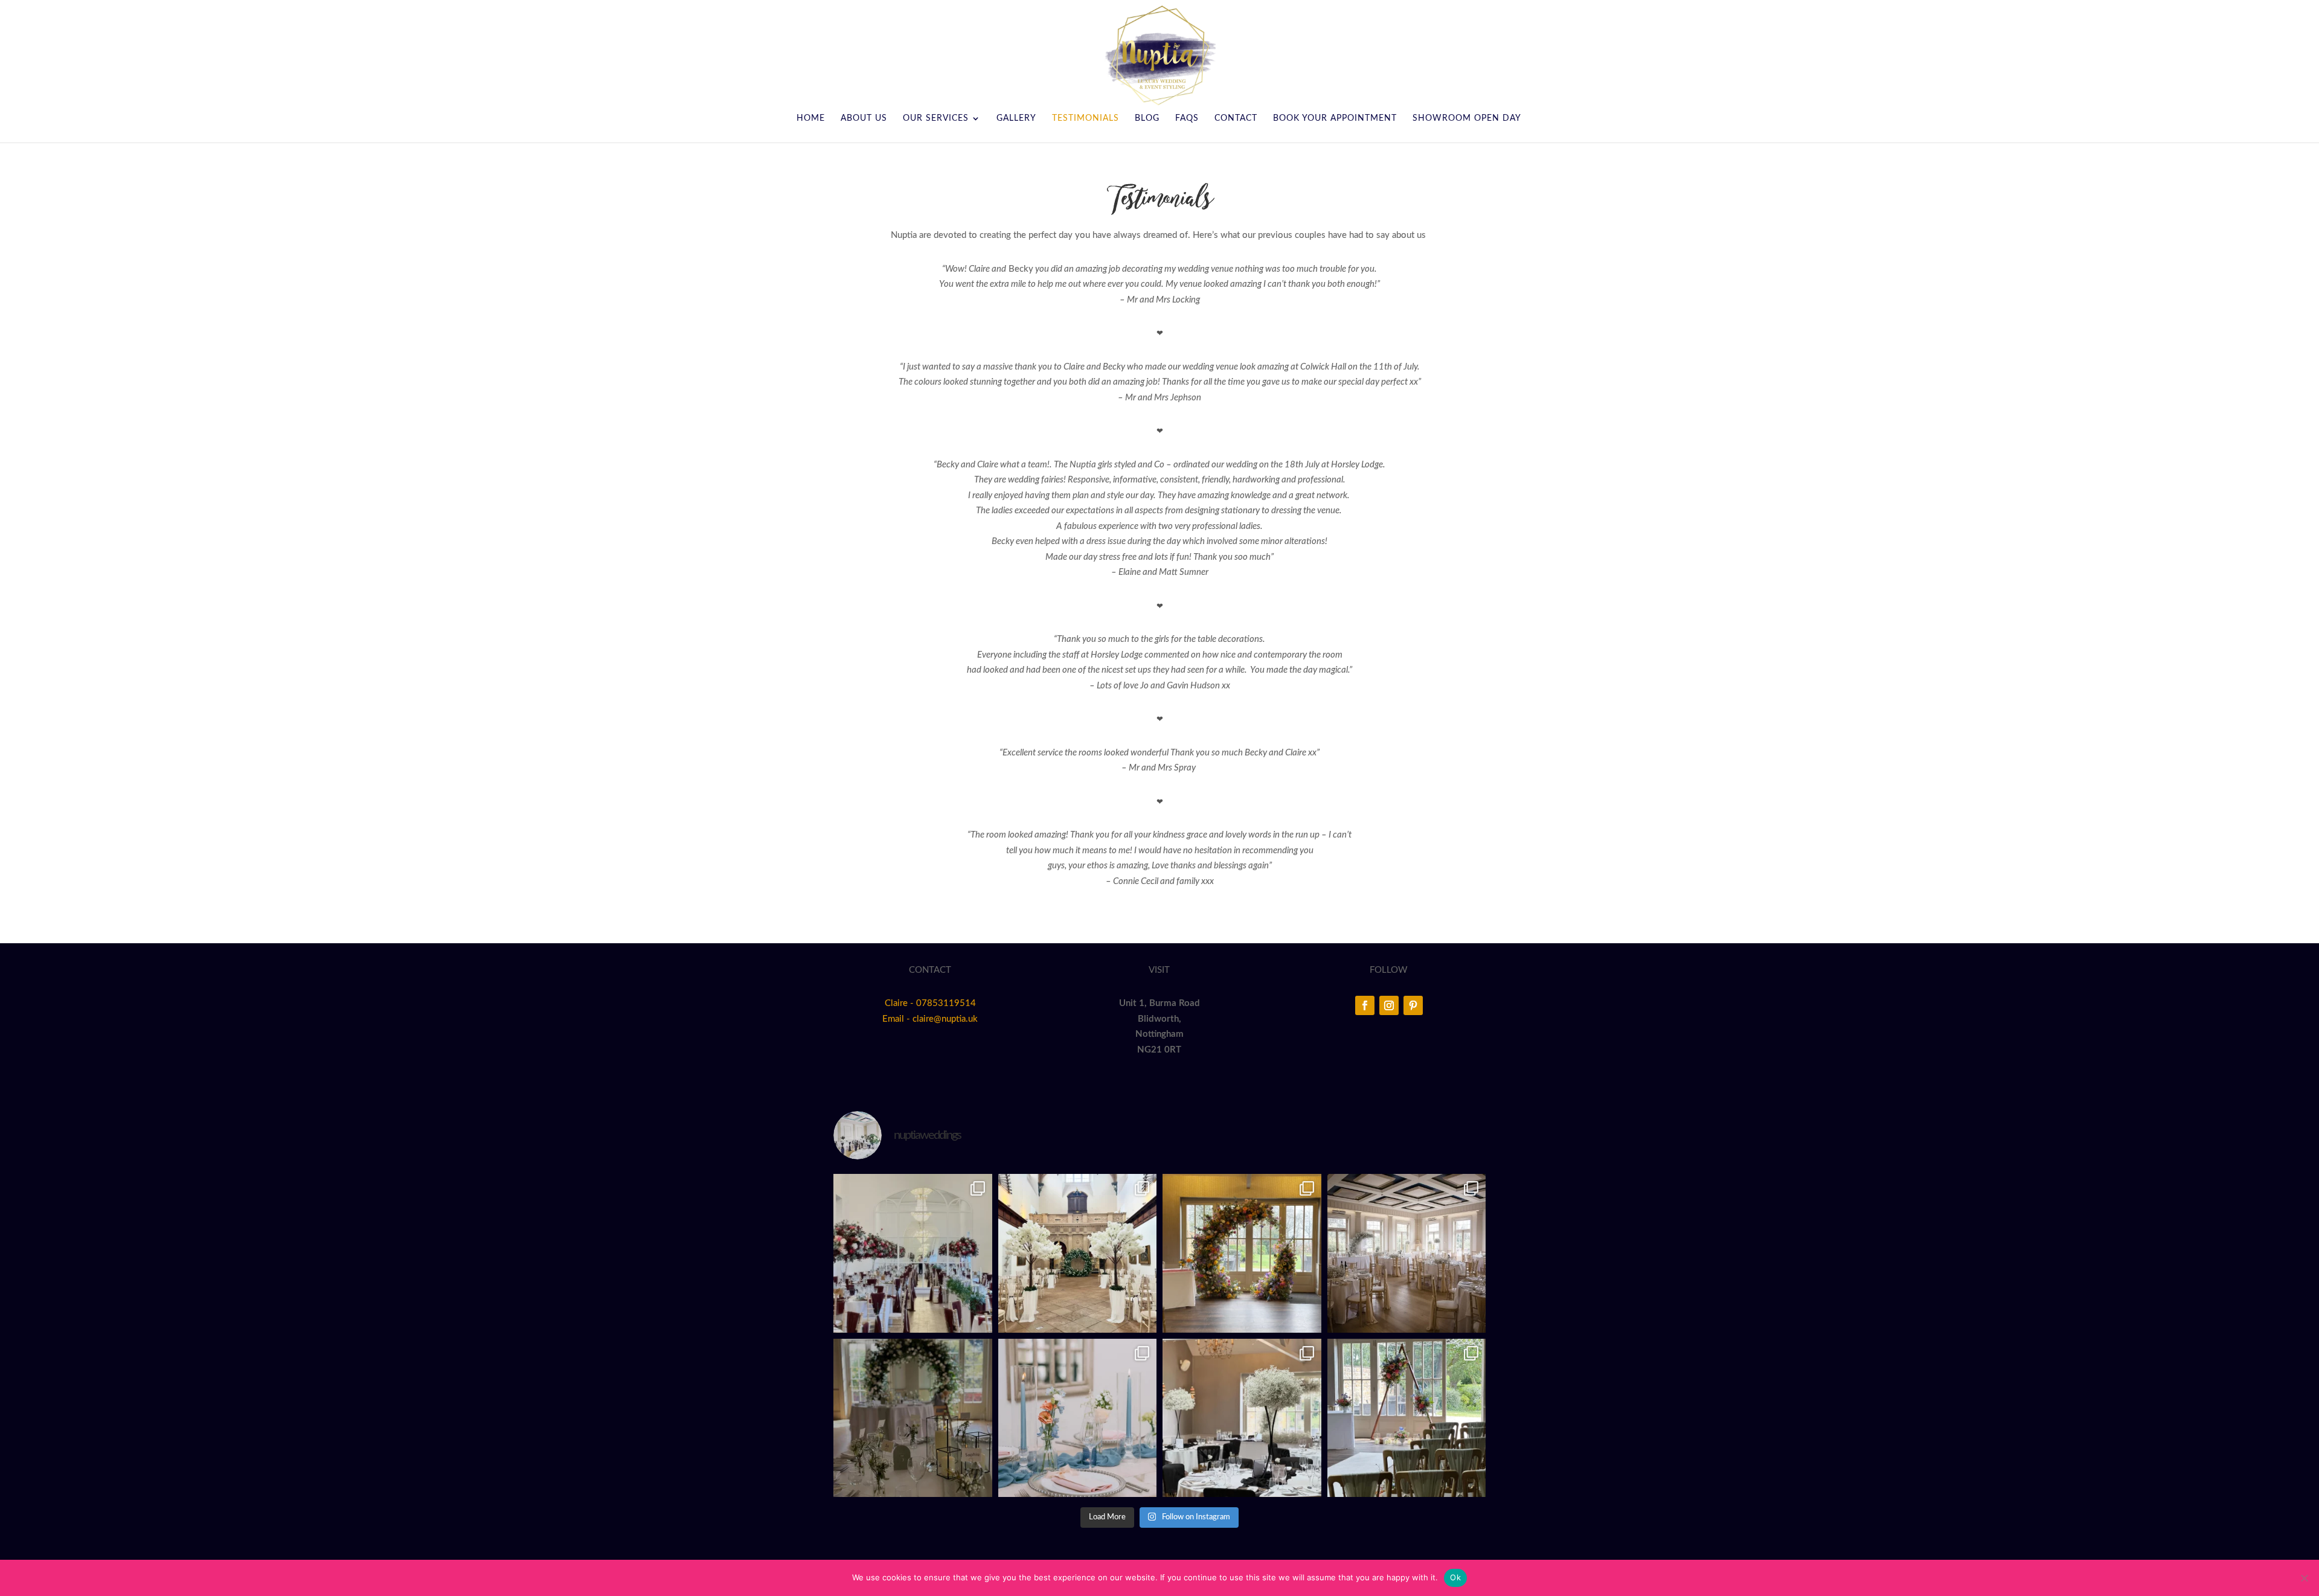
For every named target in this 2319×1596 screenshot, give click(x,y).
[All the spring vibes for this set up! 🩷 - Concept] (1078, 1418)
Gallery (1016, 118)
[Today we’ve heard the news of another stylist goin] (913, 1418)
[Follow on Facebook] (1365, 1005)
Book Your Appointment (1335, 118)
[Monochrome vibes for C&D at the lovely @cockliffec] (1242, 1418)
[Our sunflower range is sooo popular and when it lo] (1242, 1253)
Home (811, 118)
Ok (1455, 1577)
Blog (1147, 118)
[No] (2304, 1578)
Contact (1236, 118)
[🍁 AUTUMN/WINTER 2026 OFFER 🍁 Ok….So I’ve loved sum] (913, 1253)
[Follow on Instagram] (1389, 1005)
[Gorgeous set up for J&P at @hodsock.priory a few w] (1407, 1253)
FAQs (1187, 118)
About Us (864, 118)
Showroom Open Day (1467, 118)
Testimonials (1086, 118)
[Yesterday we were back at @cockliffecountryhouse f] (1407, 1418)
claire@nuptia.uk (945, 1019)
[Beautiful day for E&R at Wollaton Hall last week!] (1078, 1253)
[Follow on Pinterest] (1413, 1005)
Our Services (936, 118)
